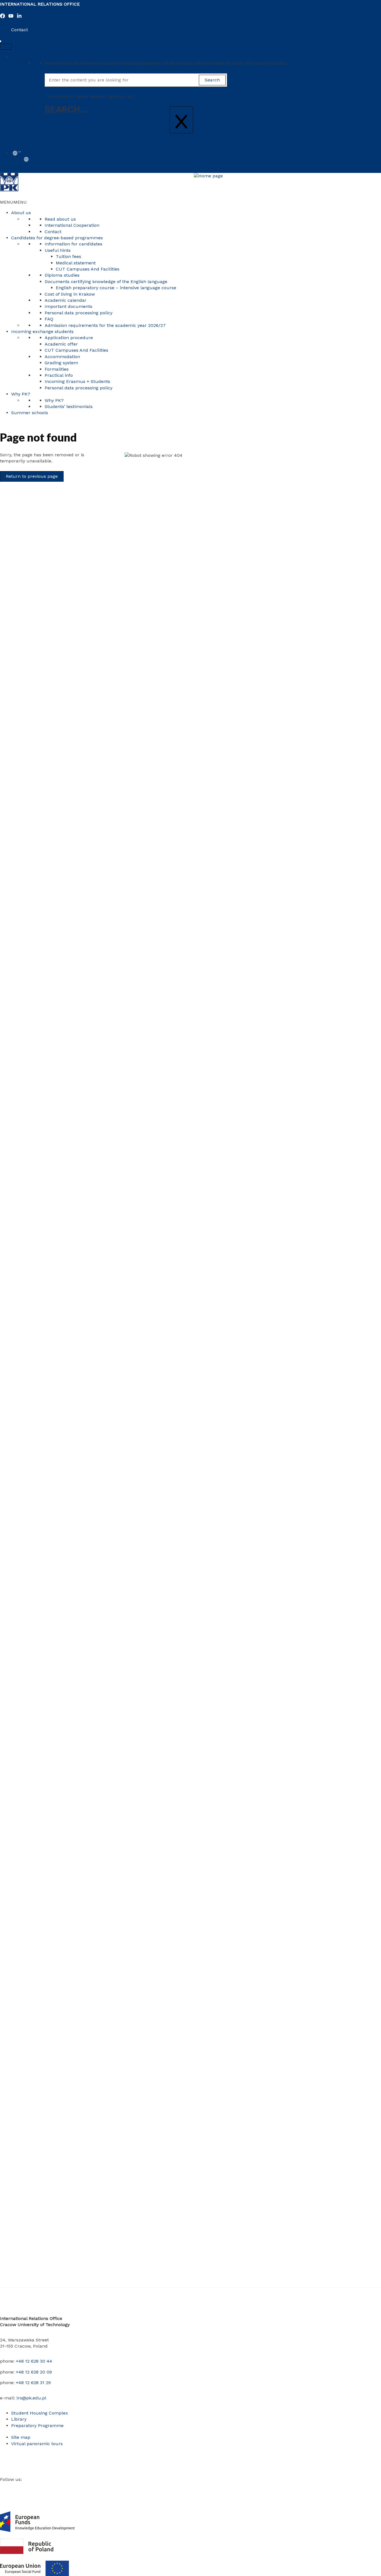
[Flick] (36, 2487)
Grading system (61, 363)
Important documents (68, 306)
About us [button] (21, 213)
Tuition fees (68, 256)
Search (19, 57)
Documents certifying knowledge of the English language (106, 282)
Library (19, 2419)
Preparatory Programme (37, 2426)
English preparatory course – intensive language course (116, 288)
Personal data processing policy (79, 313)
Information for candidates (73, 244)
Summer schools (30, 413)
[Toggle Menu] (6, 47)
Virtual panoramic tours (37, 2444)
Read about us (60, 219)
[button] (13, 202)
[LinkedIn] (28, 2487)
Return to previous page (32, 476)
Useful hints (58, 250)
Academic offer (61, 344)
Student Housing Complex (40, 2413)
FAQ (49, 319)
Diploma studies (62, 275)
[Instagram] (19, 2487)
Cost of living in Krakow (70, 294)
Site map (21, 2437)
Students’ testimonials (69, 407)
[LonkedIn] (19, 17)
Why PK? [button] (21, 394)
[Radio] (53, 2487)
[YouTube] (11, 17)
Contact (20, 30)
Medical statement (76, 263)
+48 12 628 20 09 (34, 2372)
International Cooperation (72, 225)
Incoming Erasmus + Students (77, 381)
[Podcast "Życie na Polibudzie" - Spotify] (61, 2487)
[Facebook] (3, 17)
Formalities (57, 369)
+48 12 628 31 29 (33, 2383)
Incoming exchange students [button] (42, 331)
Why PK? (54, 400)
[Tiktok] (44, 2487)
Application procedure (69, 338)
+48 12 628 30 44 (34, 2361)
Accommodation (62, 357)
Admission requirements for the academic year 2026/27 (105, 325)
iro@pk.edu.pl (31, 2398)
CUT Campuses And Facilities (88, 269)
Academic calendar (66, 300)
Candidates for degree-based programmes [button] (57, 238)
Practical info (59, 375)
